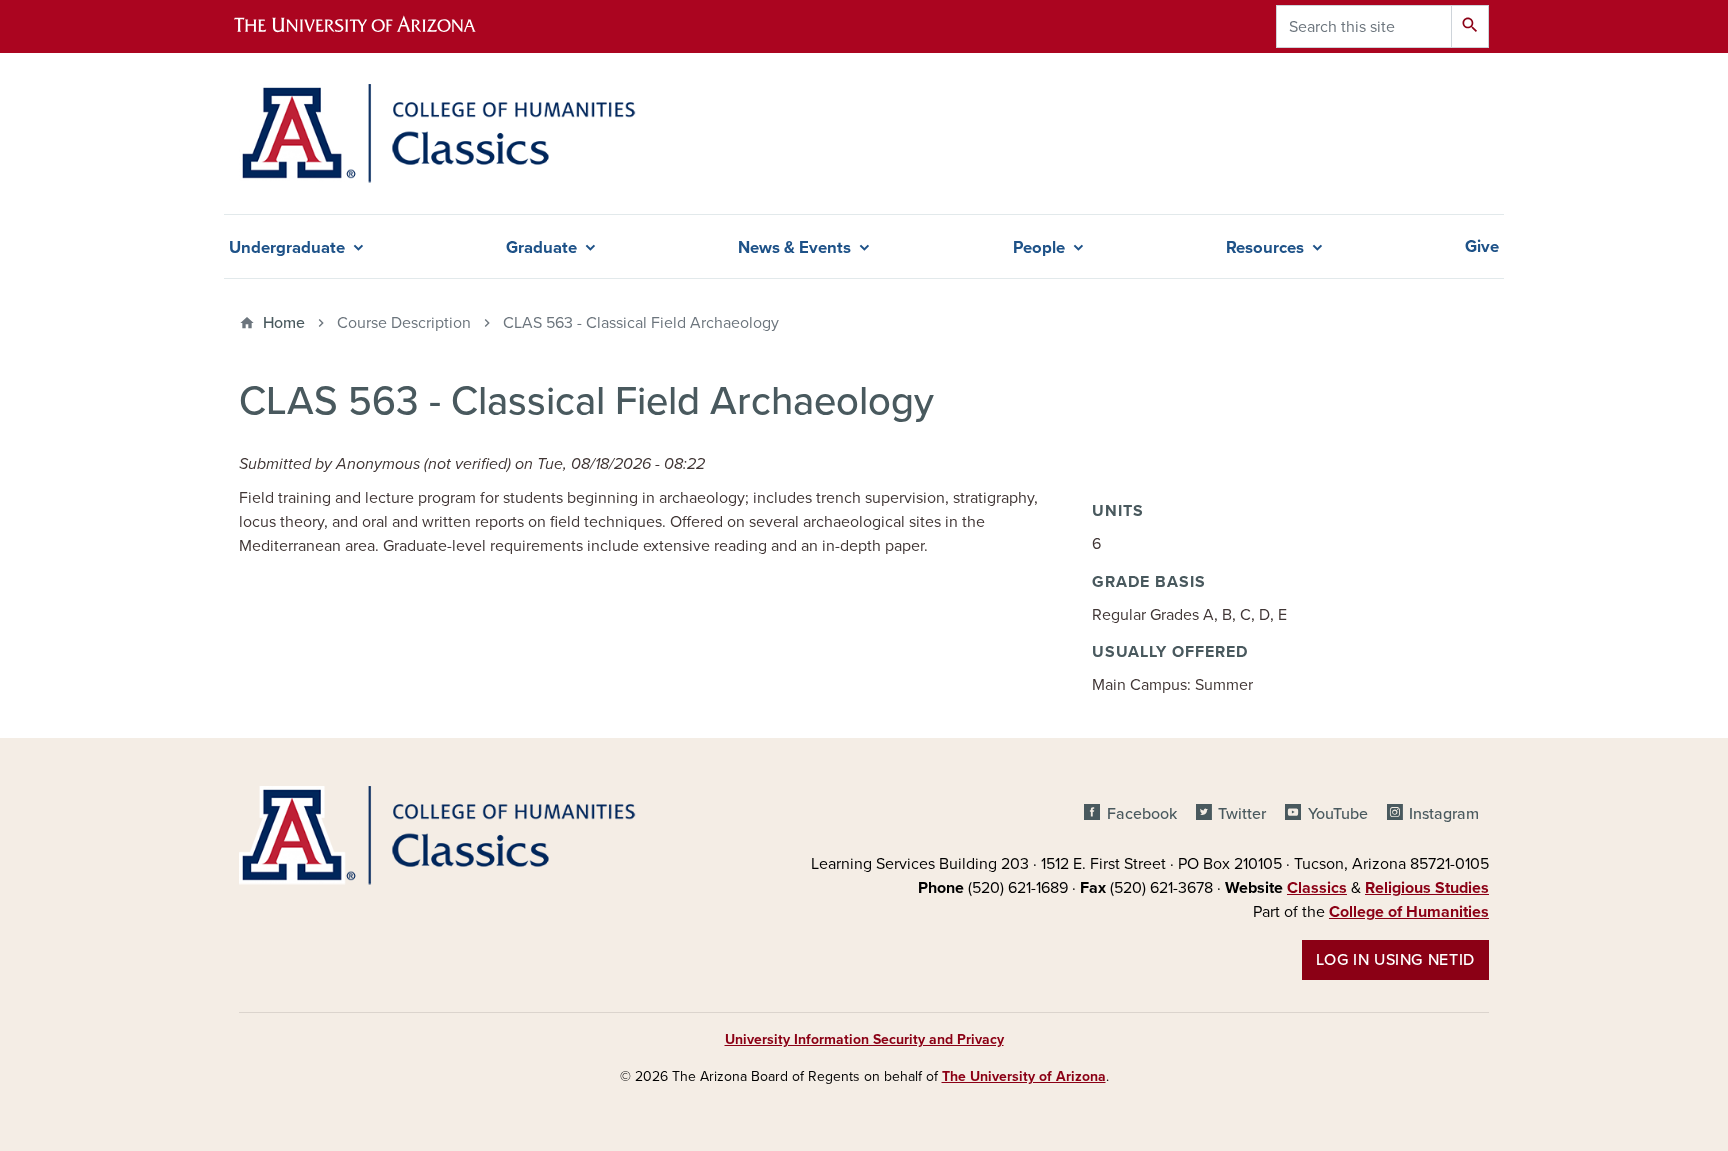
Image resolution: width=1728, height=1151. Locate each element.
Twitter (1242, 814)
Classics (1317, 888)
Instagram (1444, 814)
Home (284, 323)
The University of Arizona (1024, 1076)
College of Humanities (1409, 912)
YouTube (1337, 814)
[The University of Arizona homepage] (372, 26)
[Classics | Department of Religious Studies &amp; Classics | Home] (437, 133)
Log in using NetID (1395, 960)
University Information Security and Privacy (864, 1039)
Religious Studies (1427, 888)
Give (1482, 247)
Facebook (1141, 814)
